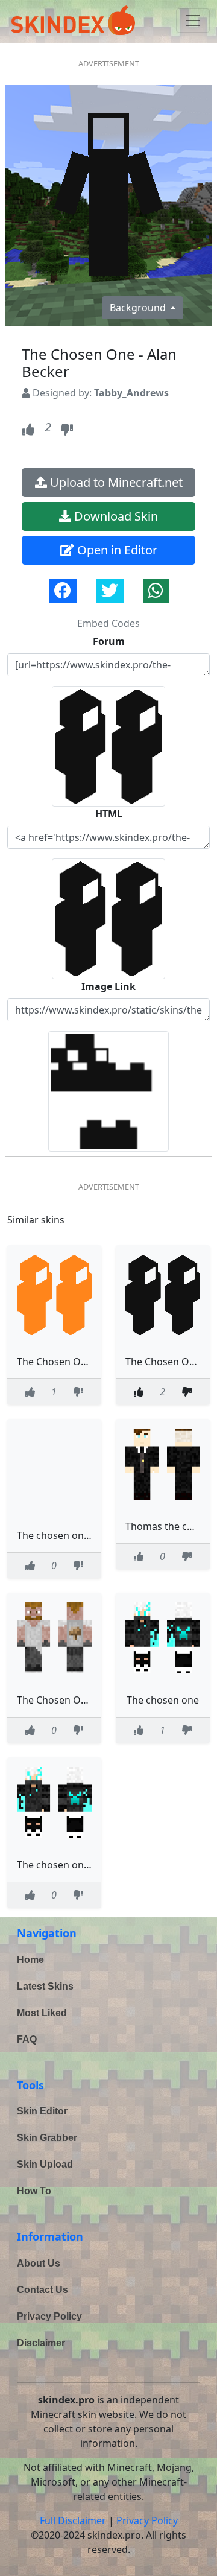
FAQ (27, 2039)
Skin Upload (45, 2164)
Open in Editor (116, 550)
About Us (39, 2263)
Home (30, 1960)
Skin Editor (42, 2111)
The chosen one (163, 1700)
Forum (109, 641)
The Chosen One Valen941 (77, 1700)
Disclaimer (41, 2343)
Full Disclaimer (73, 2520)
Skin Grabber (47, 2138)
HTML (109, 814)
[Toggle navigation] (193, 21)
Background (139, 308)
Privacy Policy (49, 2316)
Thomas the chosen (170, 1526)
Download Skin (115, 516)
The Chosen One (55, 1362)
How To (34, 2191)
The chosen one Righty (69, 1865)
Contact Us (42, 2290)
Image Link (108, 986)
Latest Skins (45, 1986)
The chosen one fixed (65, 1535)
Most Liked (42, 2013)
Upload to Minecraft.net (115, 482)
